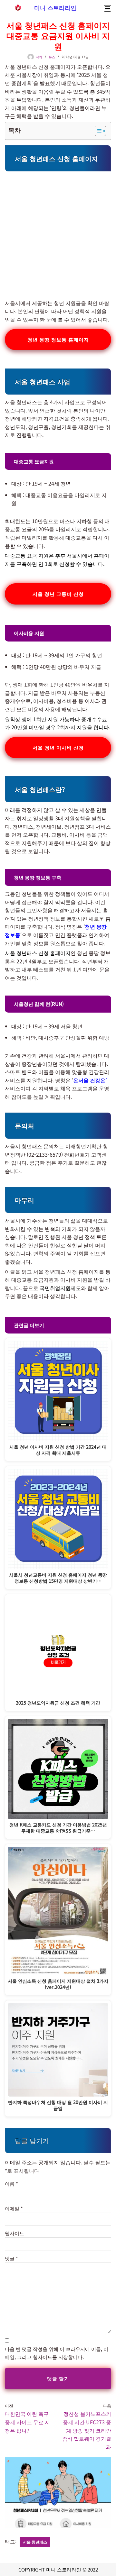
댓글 (11, 2258)
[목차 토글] (97, 131)
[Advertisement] (58, 233)
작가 (39, 57)
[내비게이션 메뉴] (107, 8)
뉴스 (52, 57)
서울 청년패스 (35, 2542)
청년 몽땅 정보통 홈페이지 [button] (58, 339)
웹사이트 (15, 2233)
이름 (11, 2184)
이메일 (14, 2208)
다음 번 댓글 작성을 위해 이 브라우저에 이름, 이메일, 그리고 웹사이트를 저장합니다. (57, 2353)
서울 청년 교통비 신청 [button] (58, 594)
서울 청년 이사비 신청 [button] (58, 747)
